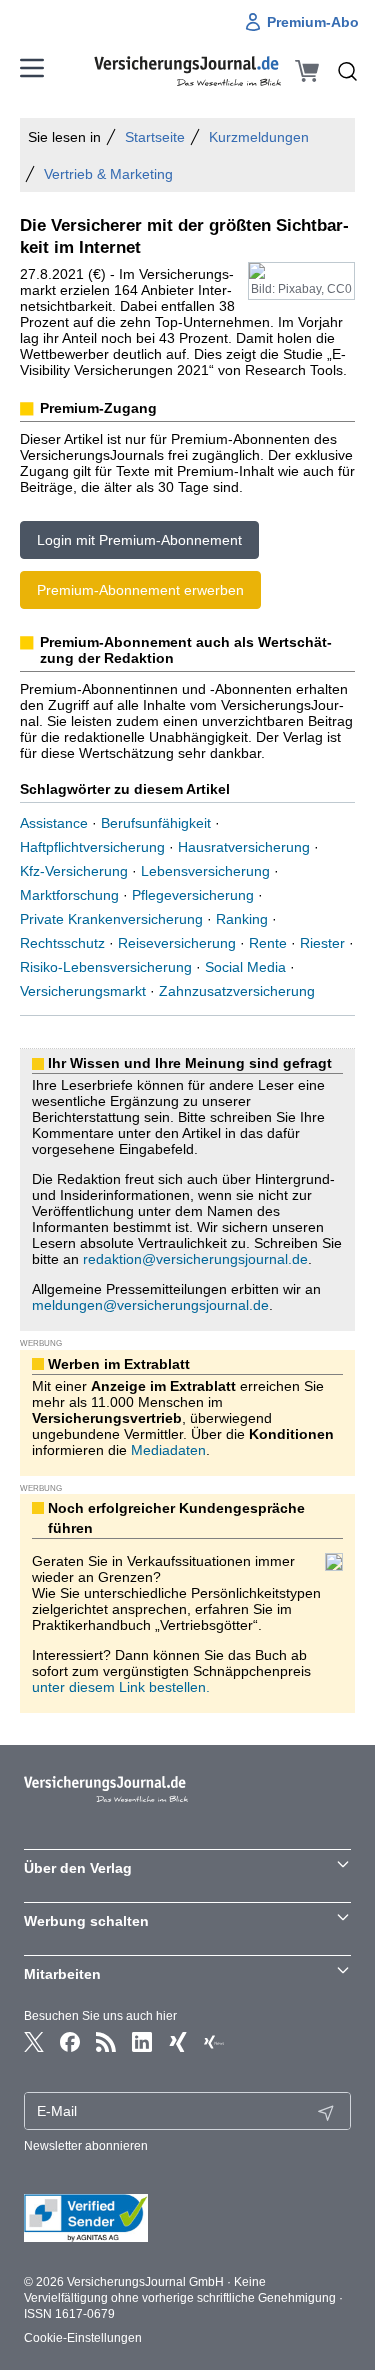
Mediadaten (168, 1450)
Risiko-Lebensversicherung (106, 967)
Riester (322, 943)
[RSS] (106, 2042)
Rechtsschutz (62, 943)
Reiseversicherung (177, 943)
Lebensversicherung (205, 871)
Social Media (245, 967)
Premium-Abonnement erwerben (140, 590)
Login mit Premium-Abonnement (139, 540)
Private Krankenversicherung (111, 919)
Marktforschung (69, 895)
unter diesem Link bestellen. (121, 1687)
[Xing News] (214, 2042)
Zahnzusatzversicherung (237, 991)
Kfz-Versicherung (74, 871)
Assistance (54, 823)
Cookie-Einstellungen (83, 2338)
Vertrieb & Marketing (108, 174)
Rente (268, 943)
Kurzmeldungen (259, 137)
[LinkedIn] (142, 2042)
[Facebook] (70, 2042)
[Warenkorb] (307, 71)
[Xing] (178, 2042)
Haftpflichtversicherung (92, 847)
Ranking (242, 919)
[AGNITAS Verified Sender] (187, 2218)
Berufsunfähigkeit (156, 823)
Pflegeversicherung (193, 895)
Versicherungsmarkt (83, 991)
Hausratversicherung (244, 847)
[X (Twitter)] (34, 2042)
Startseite (155, 137)
